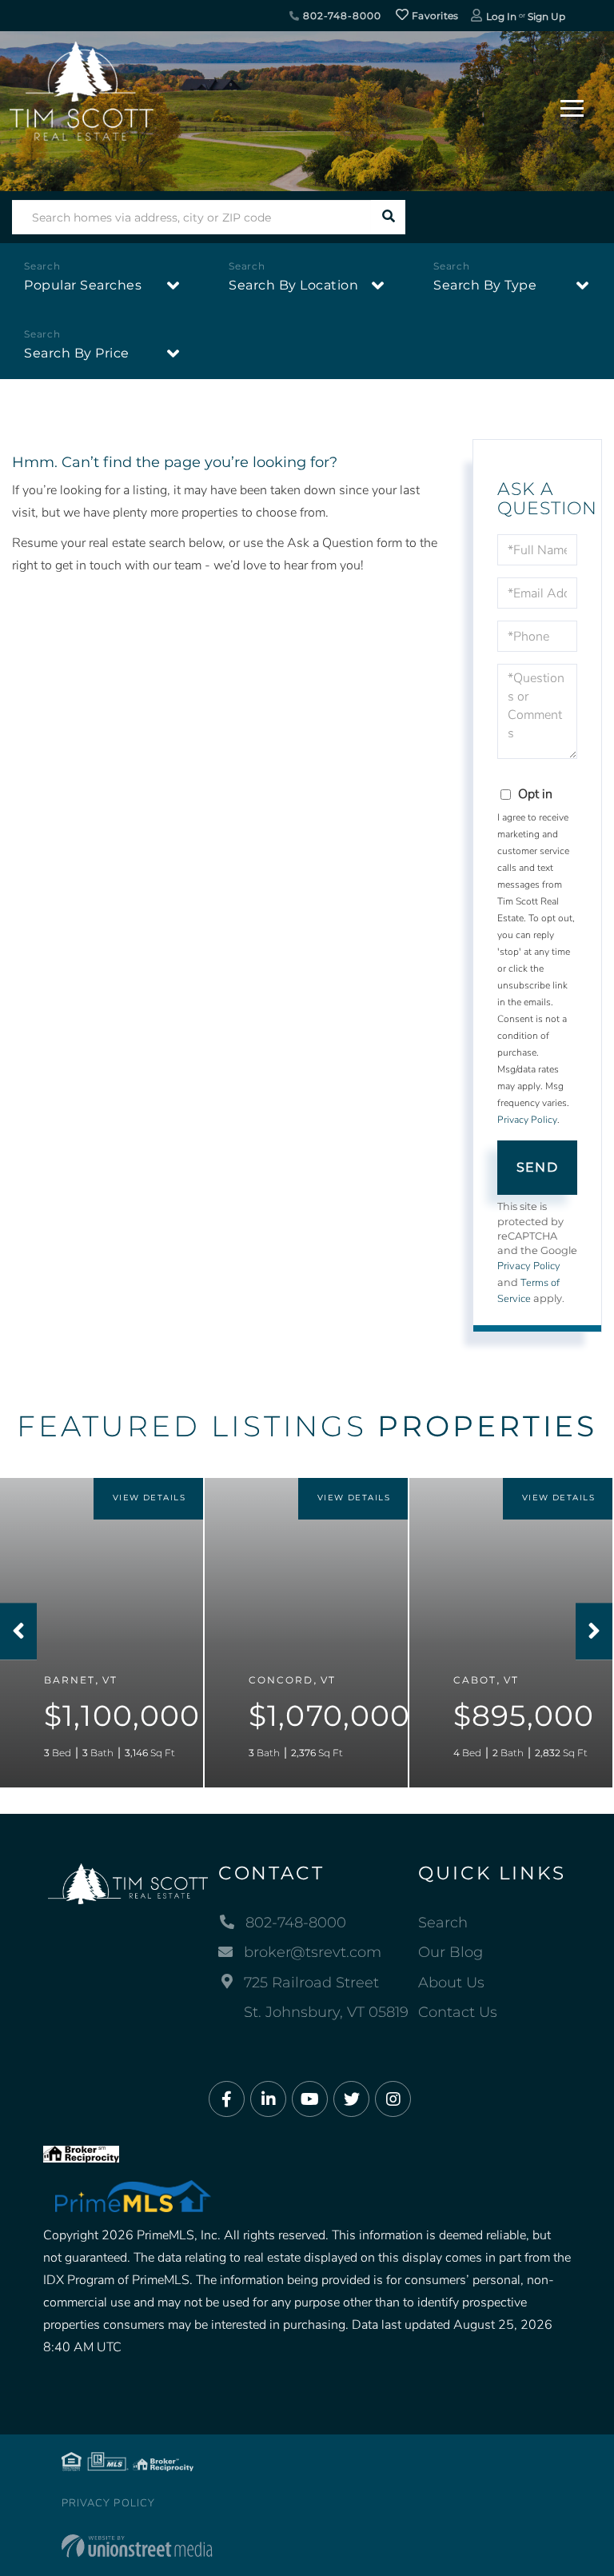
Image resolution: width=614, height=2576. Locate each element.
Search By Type (485, 285)
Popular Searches (83, 285)
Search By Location (293, 285)
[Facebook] (227, 2100)
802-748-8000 (340, 16)
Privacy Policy (527, 1120)
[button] (388, 217)
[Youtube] (310, 2100)
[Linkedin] (268, 2100)
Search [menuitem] (443, 1923)
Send (537, 1167)
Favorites (434, 16)
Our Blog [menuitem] (451, 1952)
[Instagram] (393, 2100)
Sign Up (546, 16)
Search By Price (77, 353)
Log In (501, 16)
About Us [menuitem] (451, 1983)
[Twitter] (351, 2100)
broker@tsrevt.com (313, 1952)
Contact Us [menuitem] (458, 2012)
